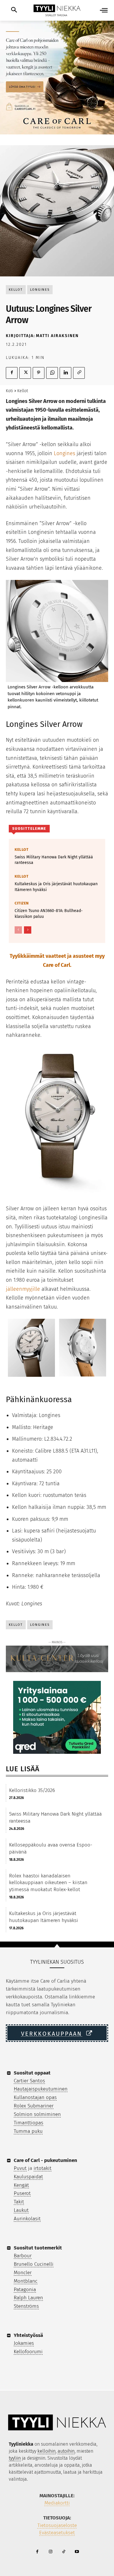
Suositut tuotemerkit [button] (38, 2248)
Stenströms (26, 2306)
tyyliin (15, 2458)
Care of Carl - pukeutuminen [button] (45, 2160)
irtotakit (43, 2168)
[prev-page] (18, 930)
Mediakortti (57, 2503)
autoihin (66, 2451)
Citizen (22, 903)
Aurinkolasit (27, 2219)
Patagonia (25, 2290)
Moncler (23, 2273)
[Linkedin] (65, 373)
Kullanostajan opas (35, 2097)
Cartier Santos (29, 2081)
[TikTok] (64, 2552)
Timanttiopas (28, 2123)
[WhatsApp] (52, 373)
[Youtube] (77, 2552)
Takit (19, 2202)
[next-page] (28, 930)
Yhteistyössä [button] (28, 2335)
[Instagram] (50, 2552)
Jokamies (24, 2343)
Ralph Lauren (28, 2298)
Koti (9, 391)
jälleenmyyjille (23, 1289)
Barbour (23, 2256)
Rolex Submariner (34, 2106)
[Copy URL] (79, 373)
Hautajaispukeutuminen (41, 2089)
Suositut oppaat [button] (32, 2073)
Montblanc (26, 2281)
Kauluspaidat (28, 2177)
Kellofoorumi (28, 2352)
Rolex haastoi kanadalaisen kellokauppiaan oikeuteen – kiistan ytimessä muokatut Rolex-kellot (48, 1883)
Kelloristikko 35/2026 (32, 1790)
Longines (40, 290)
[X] (25, 373)
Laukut (21, 2210)
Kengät (21, 2185)
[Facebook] (12, 373)
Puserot (22, 2193)
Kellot (16, 290)
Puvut (20, 2168)
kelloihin (46, 2451)
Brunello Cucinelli (34, 2264)
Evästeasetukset (57, 2533)
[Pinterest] (39, 373)
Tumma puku (28, 2131)
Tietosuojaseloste (57, 2525)
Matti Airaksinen (57, 336)
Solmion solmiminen (37, 2114)
